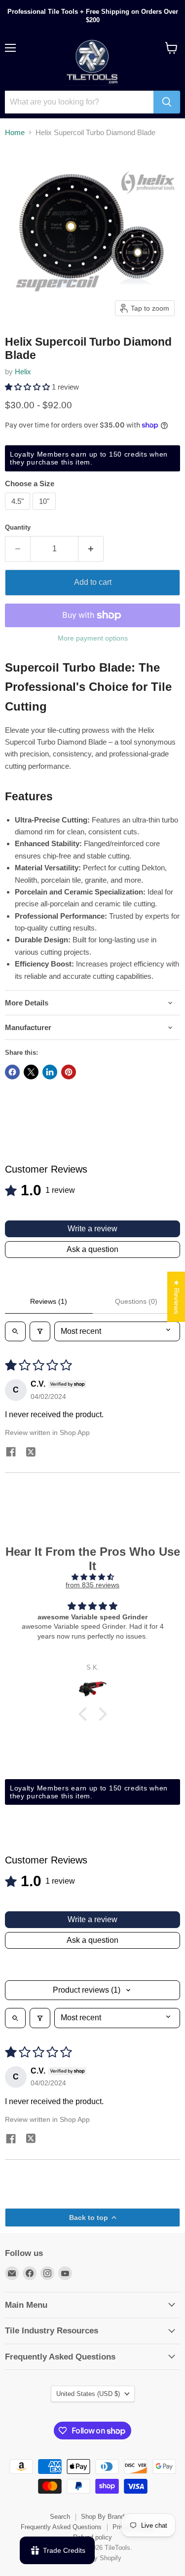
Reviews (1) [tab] (49, 1301)
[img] (92, 1577)
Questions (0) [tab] (136, 1301)
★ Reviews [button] (177, 1297)
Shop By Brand (103, 2517)
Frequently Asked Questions (61, 2527)
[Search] (167, 102)
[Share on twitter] (31, 1453)
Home (15, 132)
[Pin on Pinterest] (69, 1072)
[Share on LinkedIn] (50, 1072)
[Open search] (15, 1331)
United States (88, 2394)
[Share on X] (31, 1072)
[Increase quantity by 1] (91, 549)
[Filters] (40, 1331)
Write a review (92, 1229)
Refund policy (92, 2537)
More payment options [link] (93, 638)
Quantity (18, 527)
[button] (28, 387)
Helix (23, 372)
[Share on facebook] (11, 1453)
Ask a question (92, 1249)
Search (60, 2517)
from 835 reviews (92, 1585)
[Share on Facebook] (12, 1072)
